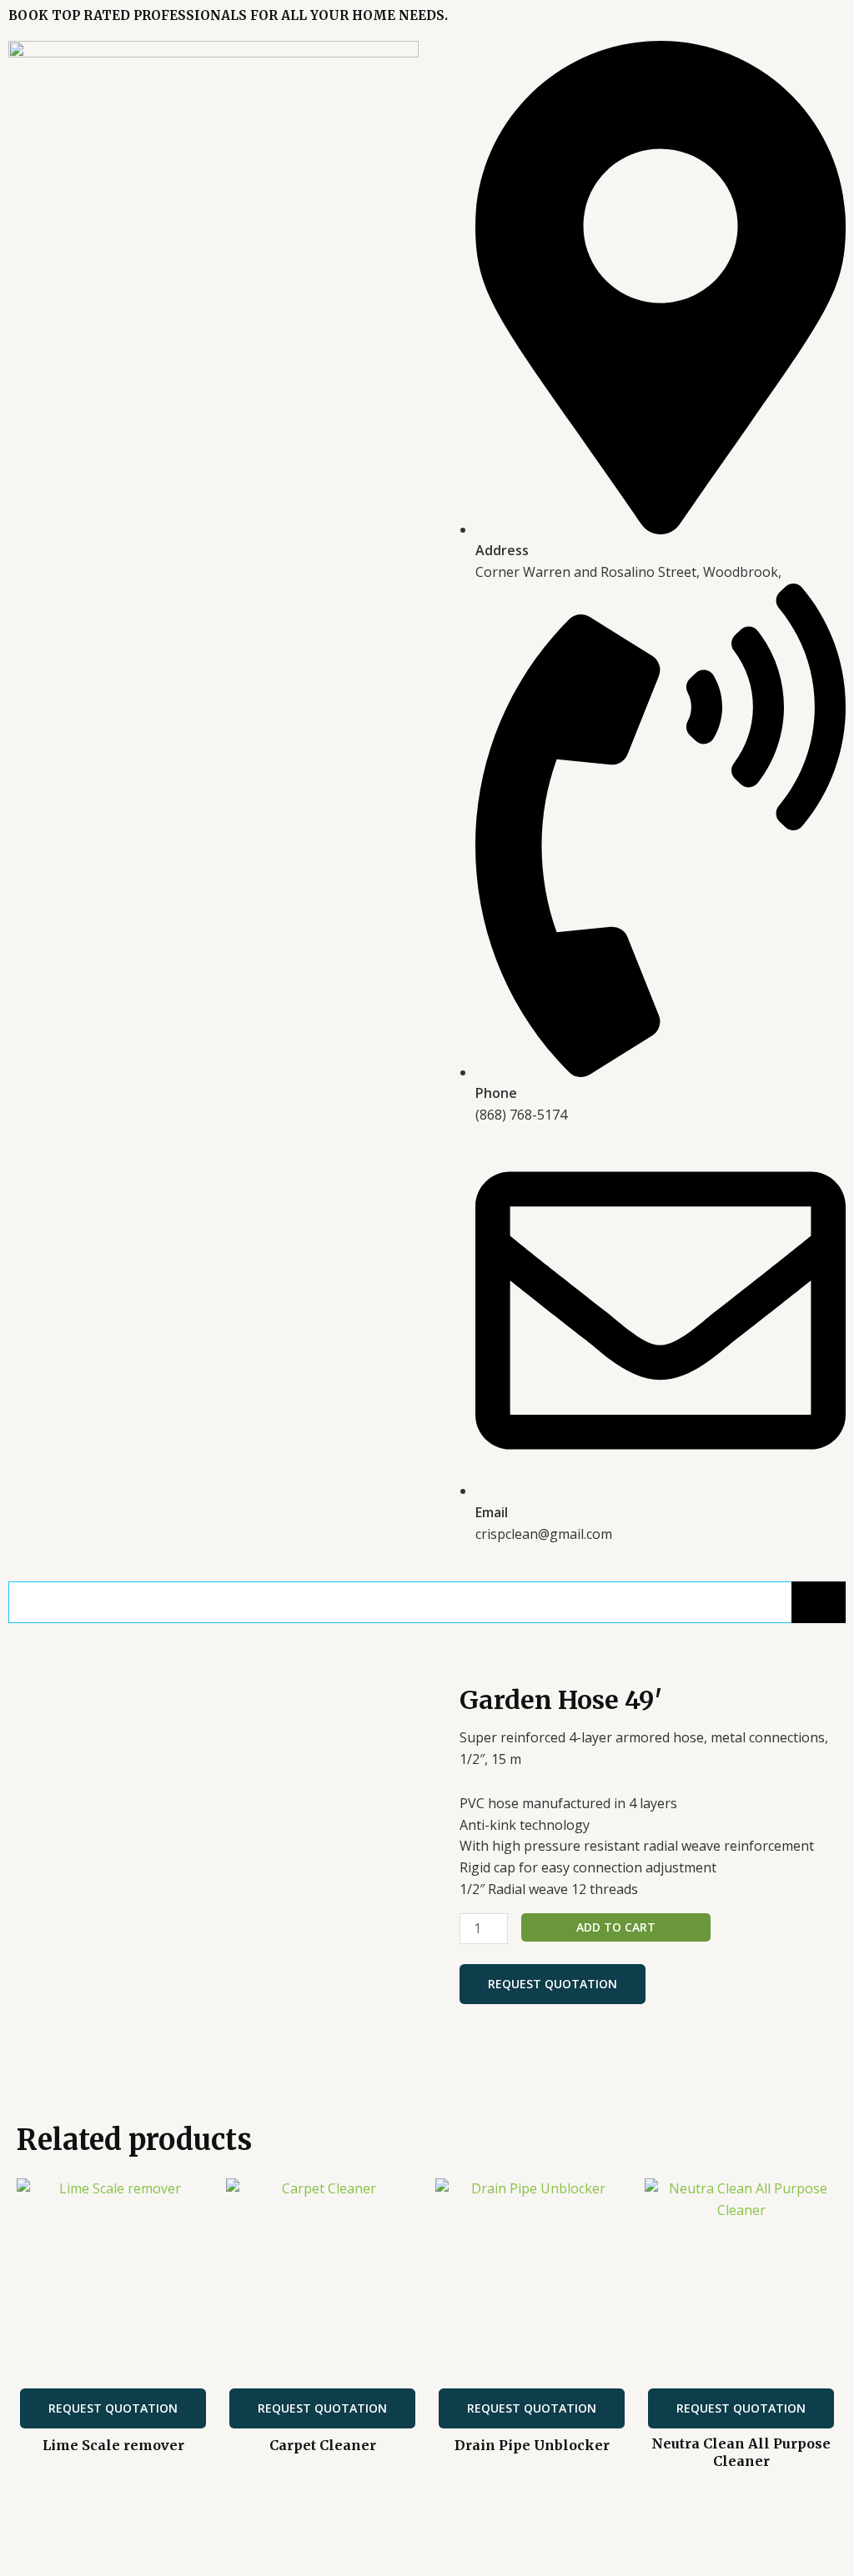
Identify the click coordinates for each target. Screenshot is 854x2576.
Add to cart (616, 1927)
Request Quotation (553, 1984)
